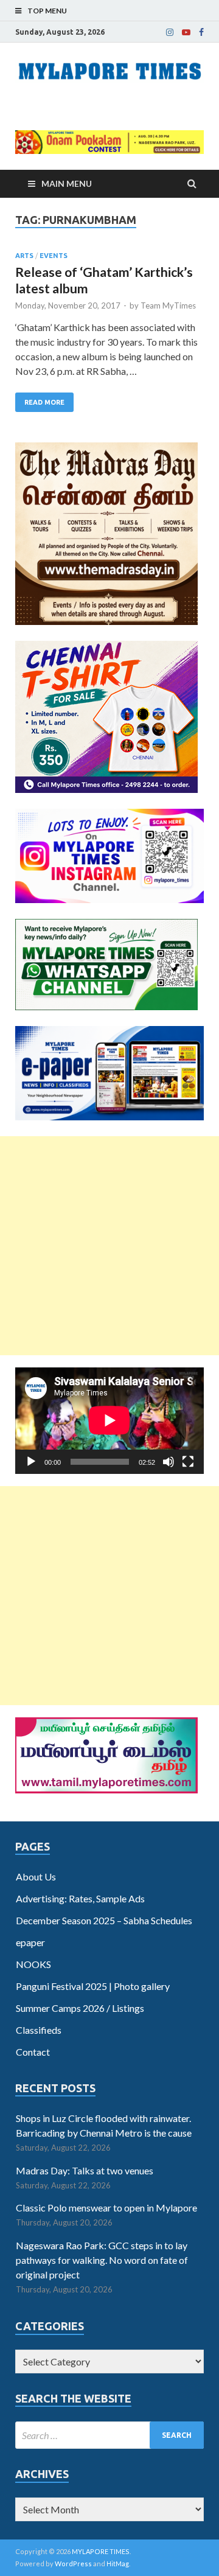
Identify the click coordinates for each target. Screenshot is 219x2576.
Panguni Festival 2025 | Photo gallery (93, 1986)
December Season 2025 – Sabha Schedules (104, 1920)
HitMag (118, 2564)
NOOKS (33, 1964)
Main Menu (67, 183)
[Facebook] (201, 32)
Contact (33, 2052)
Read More (44, 402)
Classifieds (39, 2030)
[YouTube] (186, 32)
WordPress (73, 2564)
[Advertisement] (109, 1246)
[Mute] (169, 1462)
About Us (36, 1876)
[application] (109, 1420)
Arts (24, 256)
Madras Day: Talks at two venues (85, 2170)
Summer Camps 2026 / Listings (80, 2008)
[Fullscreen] (188, 1462)
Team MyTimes (168, 305)
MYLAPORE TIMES (101, 2551)
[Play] (31, 1462)
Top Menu (47, 11)
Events (54, 256)
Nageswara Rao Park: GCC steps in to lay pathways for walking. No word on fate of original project (102, 2260)
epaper (30, 1942)
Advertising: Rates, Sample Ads (80, 1898)
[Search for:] (109, 2435)
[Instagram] (170, 32)
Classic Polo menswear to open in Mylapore (106, 2208)
